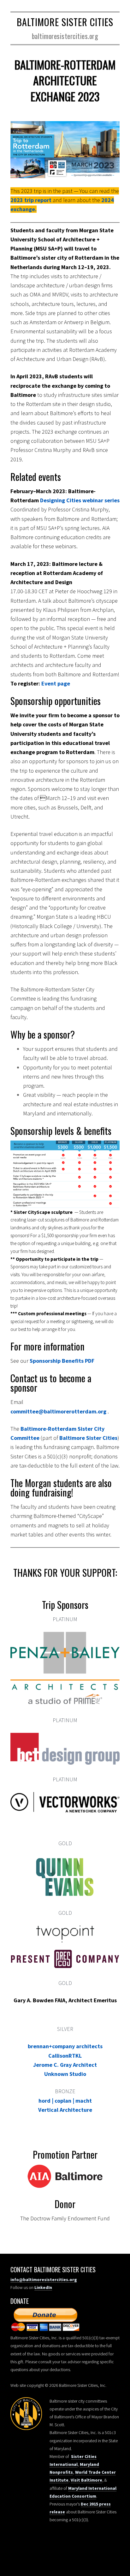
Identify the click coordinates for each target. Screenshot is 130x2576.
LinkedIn (43, 2287)
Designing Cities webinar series (80, 500)
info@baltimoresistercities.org (44, 2280)
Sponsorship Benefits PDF (62, 1361)
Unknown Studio (65, 2074)
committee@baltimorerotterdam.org (58, 1411)
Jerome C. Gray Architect (65, 2065)
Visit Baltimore (86, 2480)
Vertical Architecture (65, 2110)
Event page (56, 683)
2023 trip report (31, 200)
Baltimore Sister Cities (65, 22)
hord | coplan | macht (65, 2101)
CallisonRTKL (65, 2056)
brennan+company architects (65, 2046)
